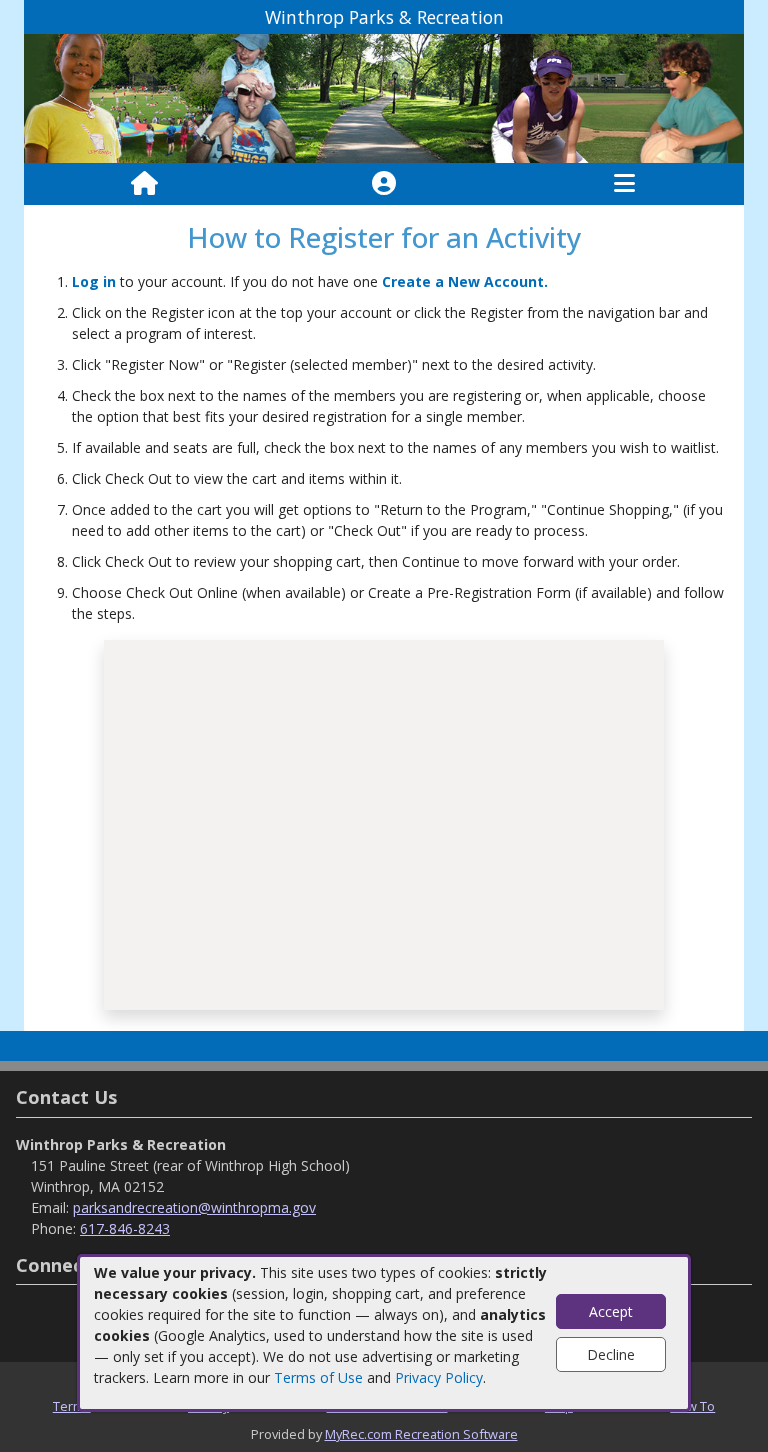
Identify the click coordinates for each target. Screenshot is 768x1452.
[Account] (384, 184)
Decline (611, 1354)
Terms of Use (318, 1377)
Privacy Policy (439, 1377)
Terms (72, 1406)
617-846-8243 (125, 1228)
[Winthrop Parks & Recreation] (384, 97)
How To (692, 1406)
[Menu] (624, 184)
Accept (611, 1311)
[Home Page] (144, 184)
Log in (94, 281)
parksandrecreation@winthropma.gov (194, 1207)
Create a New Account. (465, 281)
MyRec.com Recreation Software (421, 1434)
